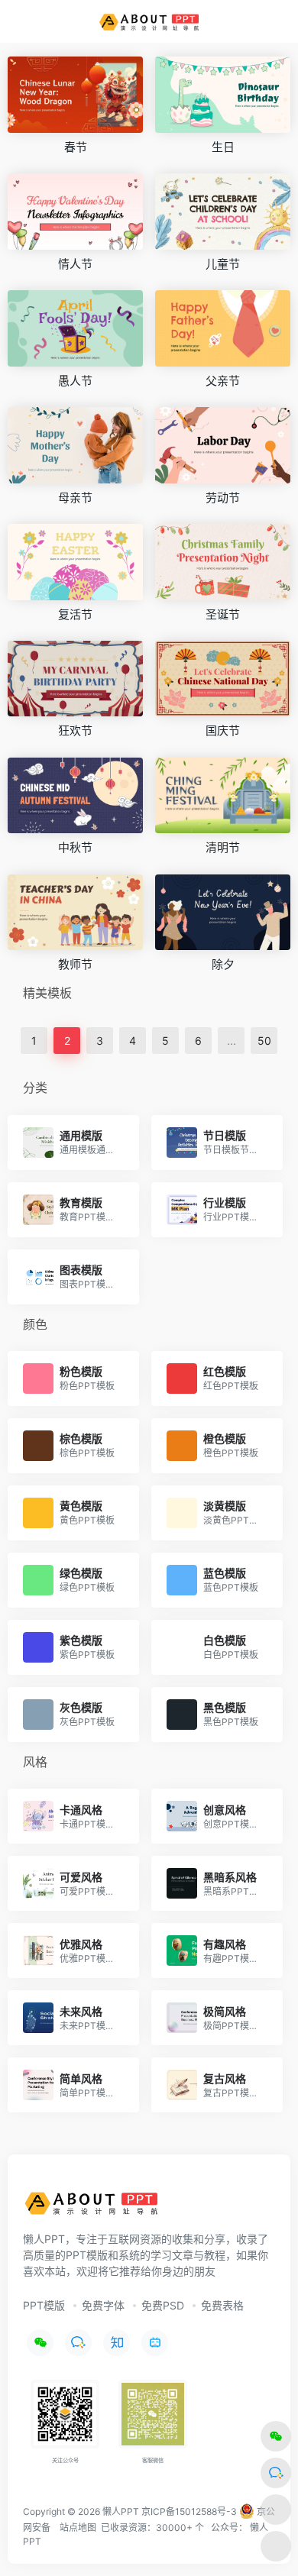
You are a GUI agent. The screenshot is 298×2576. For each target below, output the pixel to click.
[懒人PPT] (149, 21)
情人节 (75, 264)
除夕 (223, 964)
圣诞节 (223, 614)
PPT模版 (44, 2305)
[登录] (255, 22)
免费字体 (103, 2305)
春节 (76, 147)
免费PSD (163, 2305)
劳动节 (223, 498)
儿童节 (223, 264)
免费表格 (222, 2305)
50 (264, 1041)
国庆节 (223, 730)
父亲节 (223, 381)
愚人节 (75, 381)
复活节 (75, 614)
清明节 (223, 847)
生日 (223, 147)
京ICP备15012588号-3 (189, 2511)
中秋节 (75, 847)
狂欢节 (75, 730)
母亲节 (75, 498)
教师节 (75, 964)
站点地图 (78, 2528)
